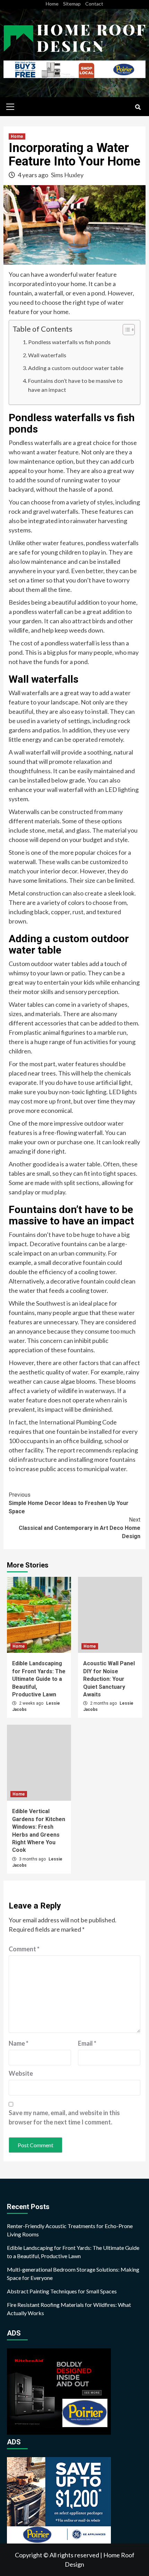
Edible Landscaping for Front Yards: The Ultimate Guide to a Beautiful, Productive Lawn (39, 1679)
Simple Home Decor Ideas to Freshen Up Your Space (69, 1503)
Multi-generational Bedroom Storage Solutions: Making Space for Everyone (73, 2274)
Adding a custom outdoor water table (76, 368)
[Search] (138, 107)
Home (52, 4)
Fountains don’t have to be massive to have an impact (75, 385)
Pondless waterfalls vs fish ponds (69, 342)
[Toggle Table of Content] (125, 330)
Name (19, 2043)
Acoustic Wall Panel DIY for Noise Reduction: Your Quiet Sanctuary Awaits (109, 1679)
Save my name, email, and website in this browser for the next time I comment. (64, 2117)
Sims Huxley (67, 175)
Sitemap (72, 4)
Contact (94, 4)
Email (87, 2043)
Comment (24, 1949)
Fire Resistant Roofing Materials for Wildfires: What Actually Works (69, 2309)
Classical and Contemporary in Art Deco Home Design (80, 1528)
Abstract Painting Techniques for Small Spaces (62, 2291)
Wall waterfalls (47, 355)
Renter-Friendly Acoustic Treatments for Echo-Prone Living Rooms (70, 2230)
